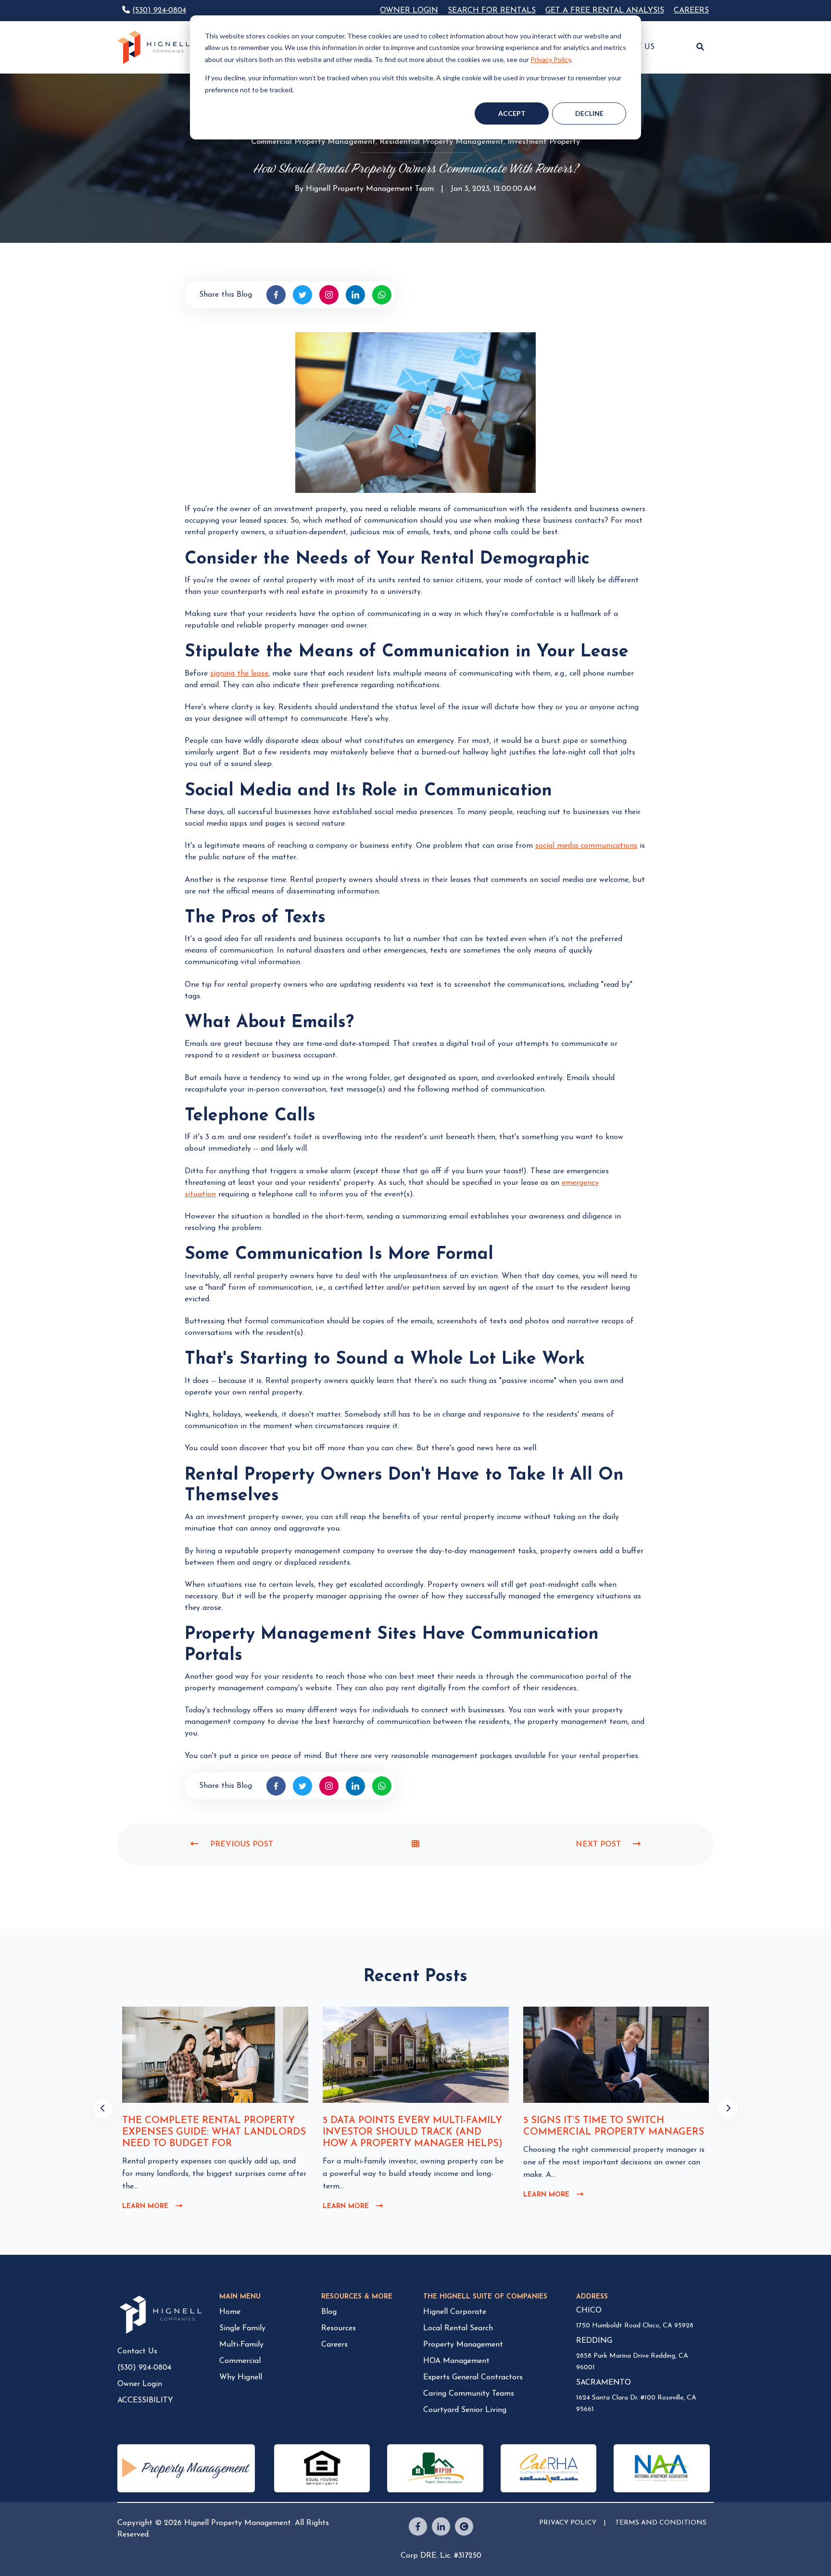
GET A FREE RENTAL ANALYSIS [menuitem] (605, 11)
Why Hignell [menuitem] (241, 2377)
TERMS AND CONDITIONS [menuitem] (661, 2523)
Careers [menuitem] (334, 2345)
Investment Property (544, 142)
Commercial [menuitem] (240, 2361)
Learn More (152, 2207)
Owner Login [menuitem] (140, 2384)
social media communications (586, 846)
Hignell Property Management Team (370, 190)
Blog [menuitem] (329, 2312)
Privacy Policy (551, 59)
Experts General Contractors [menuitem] (473, 2377)
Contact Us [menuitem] (137, 2351)
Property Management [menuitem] (463, 2345)
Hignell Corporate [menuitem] (455, 2312)
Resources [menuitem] (339, 2328)
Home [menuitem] (230, 2312)
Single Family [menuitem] (242, 2328)
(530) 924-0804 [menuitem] (144, 2368)
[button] (700, 48)
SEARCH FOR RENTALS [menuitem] (492, 11)
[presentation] (103, 2109)
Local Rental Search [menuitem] (458, 2328)
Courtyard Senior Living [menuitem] (465, 2410)
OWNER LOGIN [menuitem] (409, 11)
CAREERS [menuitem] (691, 11)
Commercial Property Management (313, 142)
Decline (589, 113)
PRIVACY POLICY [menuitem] (568, 2523)
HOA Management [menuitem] (456, 2361)
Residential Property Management (441, 142)
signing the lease (239, 674)
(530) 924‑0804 (159, 11)
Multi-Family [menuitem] (241, 2345)
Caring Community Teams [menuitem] (469, 2394)
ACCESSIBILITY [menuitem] (145, 2400)
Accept (512, 113)
